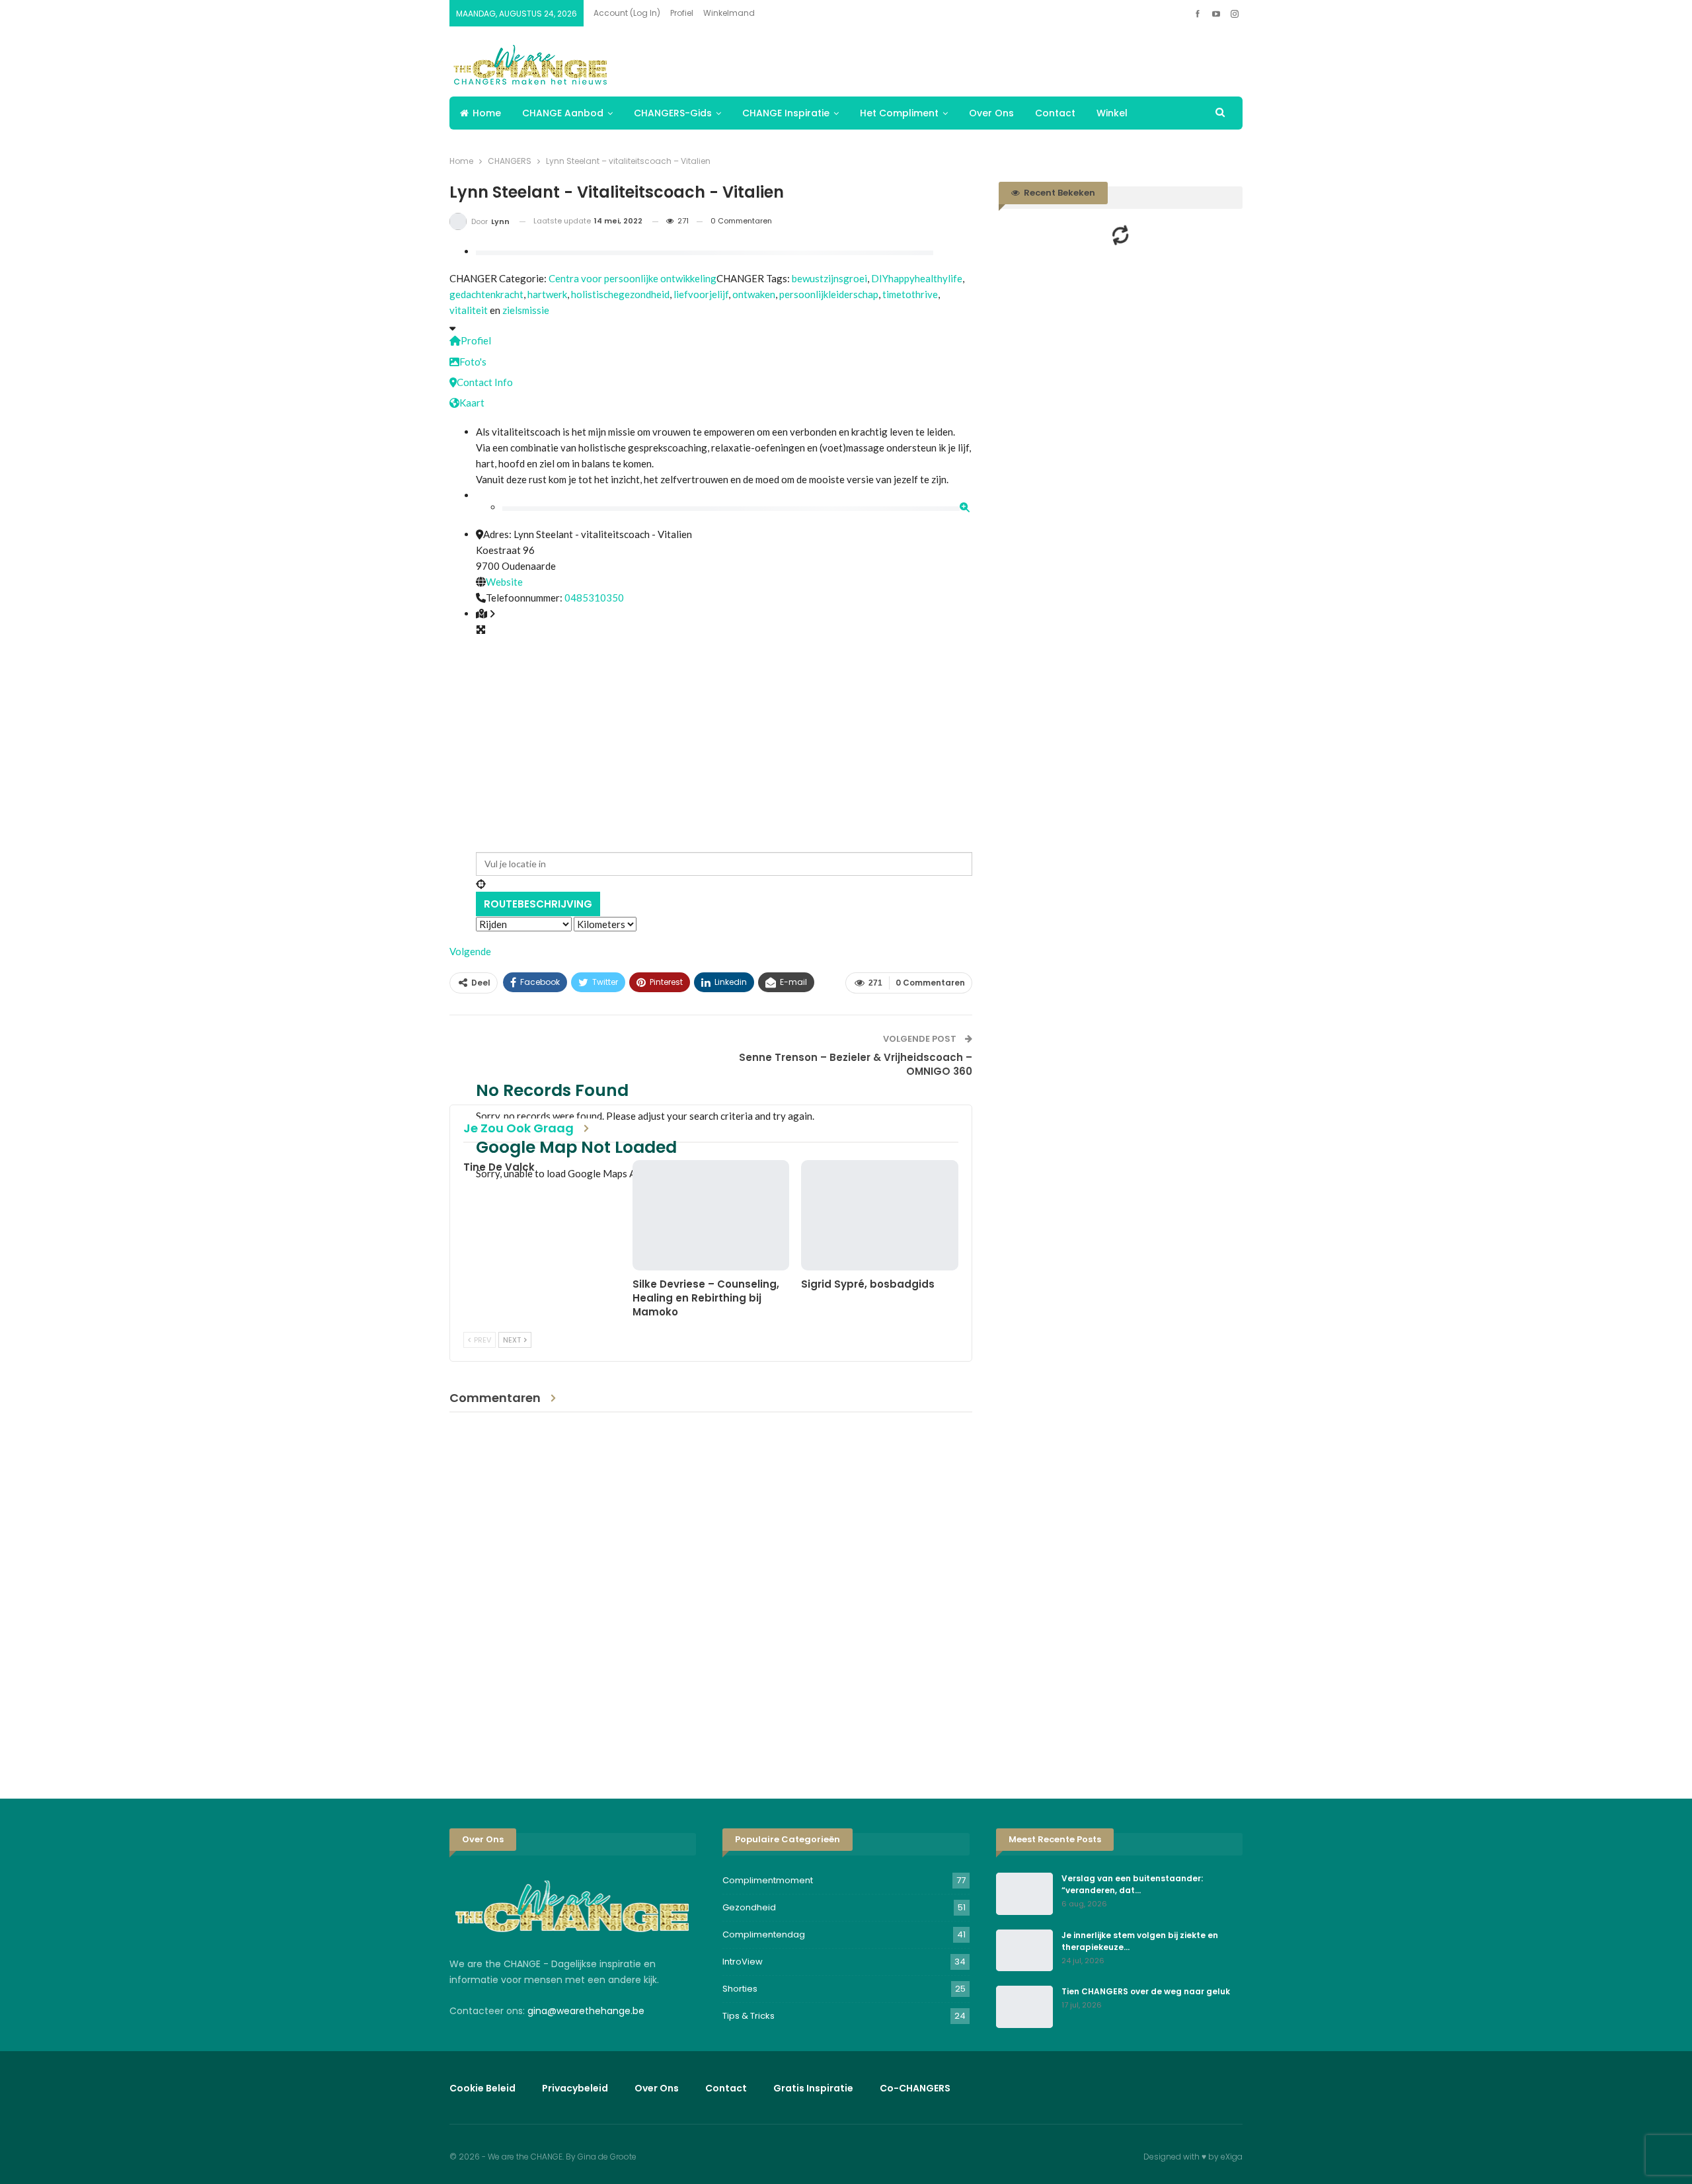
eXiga (1232, 2157)
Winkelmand (729, 13)
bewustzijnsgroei (829, 278)
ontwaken (754, 294)
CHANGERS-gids (673, 113)
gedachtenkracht (486, 294)
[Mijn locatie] (724, 884)
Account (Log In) (627, 13)
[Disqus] (711, 1595)
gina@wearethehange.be (586, 2011)
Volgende (470, 951)
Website (504, 582)
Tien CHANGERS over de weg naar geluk (1146, 1991)
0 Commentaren (741, 221)
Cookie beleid (482, 2088)
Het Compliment (899, 113)
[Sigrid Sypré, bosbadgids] (880, 1215)
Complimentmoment (768, 1880)
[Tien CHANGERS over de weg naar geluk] (1024, 2007)
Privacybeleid (575, 2088)
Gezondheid (749, 1907)
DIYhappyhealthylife (917, 278)
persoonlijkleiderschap (829, 294)
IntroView (743, 1962)
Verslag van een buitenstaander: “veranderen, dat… (1132, 1884)
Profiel (682, 13)
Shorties (740, 1989)
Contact (1055, 113)
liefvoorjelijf (701, 294)
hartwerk (547, 294)
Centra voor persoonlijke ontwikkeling (633, 278)
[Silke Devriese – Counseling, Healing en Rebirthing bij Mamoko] (711, 1215)
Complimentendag (764, 1934)
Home (487, 113)
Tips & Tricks (749, 2016)
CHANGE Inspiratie (786, 113)
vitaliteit (469, 310)
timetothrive (910, 294)
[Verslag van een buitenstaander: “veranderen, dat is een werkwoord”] (1024, 1894)
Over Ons (991, 113)
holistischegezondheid (620, 294)
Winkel (1112, 113)
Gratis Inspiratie (813, 2088)
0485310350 (594, 598)
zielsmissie (526, 310)
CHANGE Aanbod (563, 113)
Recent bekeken (1058, 193)
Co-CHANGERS (915, 2088)
